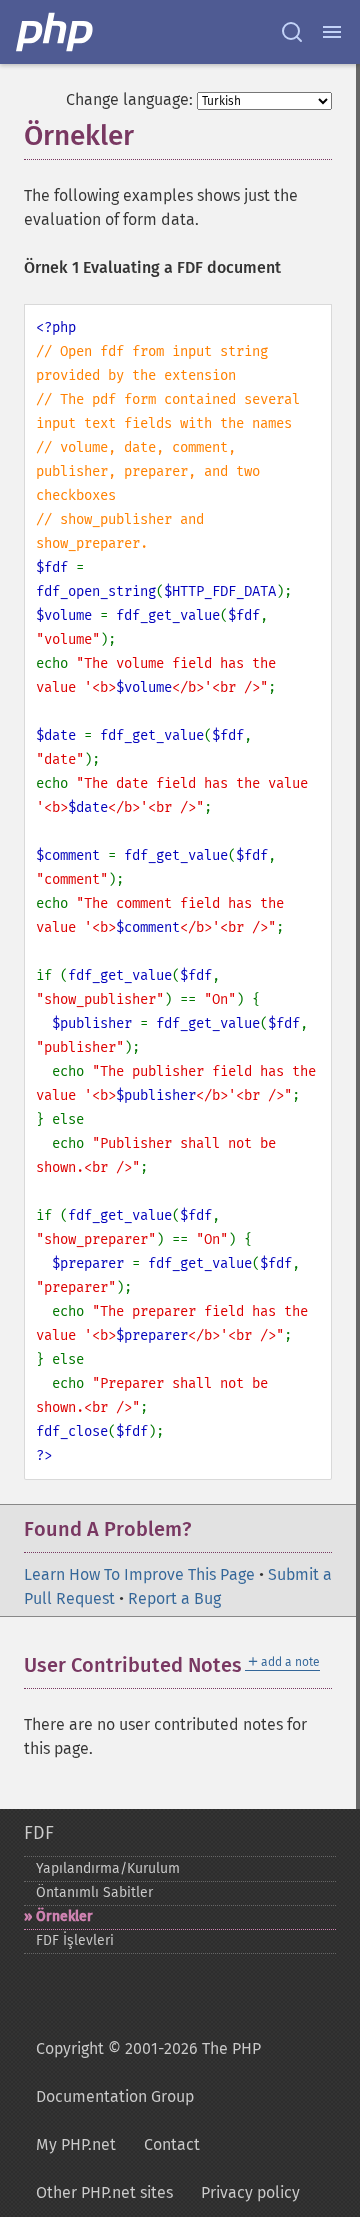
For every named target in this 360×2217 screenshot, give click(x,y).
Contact (172, 2144)
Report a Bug (174, 1598)
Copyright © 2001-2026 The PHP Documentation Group (148, 2072)
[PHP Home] (56, 32)
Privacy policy (250, 2192)
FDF (39, 1833)
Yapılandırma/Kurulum (108, 1868)
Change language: (129, 99)
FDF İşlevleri (75, 1940)
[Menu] (332, 32)
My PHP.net (76, 2144)
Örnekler (64, 1916)
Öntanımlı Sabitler (94, 1892)
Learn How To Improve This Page (139, 1574)
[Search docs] (292, 32)
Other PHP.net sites (104, 2192)
